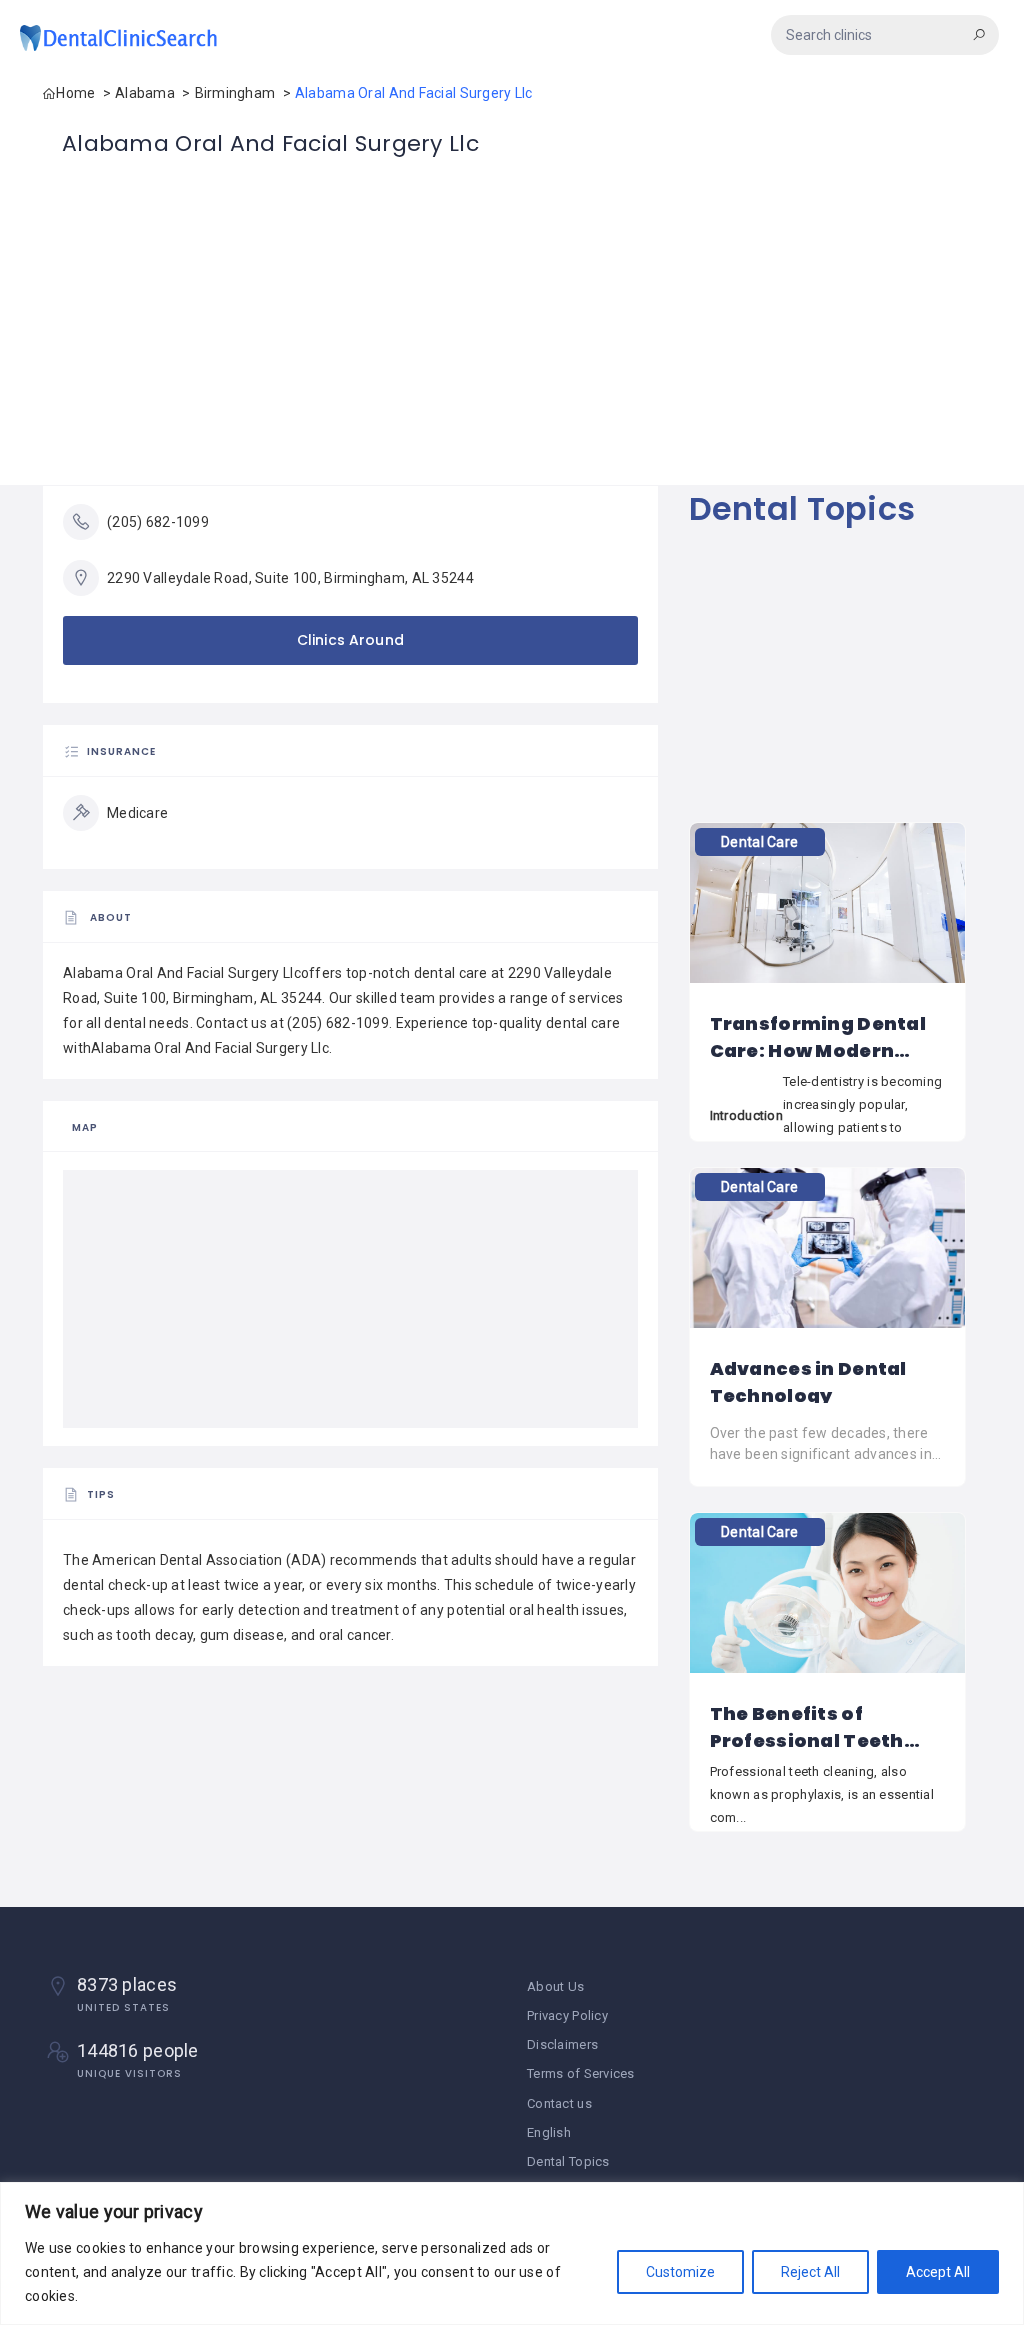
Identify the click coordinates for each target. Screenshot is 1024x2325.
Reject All (810, 2272)
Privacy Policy (567, 2015)
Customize (680, 2272)
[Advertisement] (512, 345)
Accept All (938, 2272)
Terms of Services (581, 2073)
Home (75, 93)
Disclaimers (562, 2044)
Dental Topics (802, 508)
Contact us (559, 2103)
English (549, 2132)
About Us (555, 1986)
